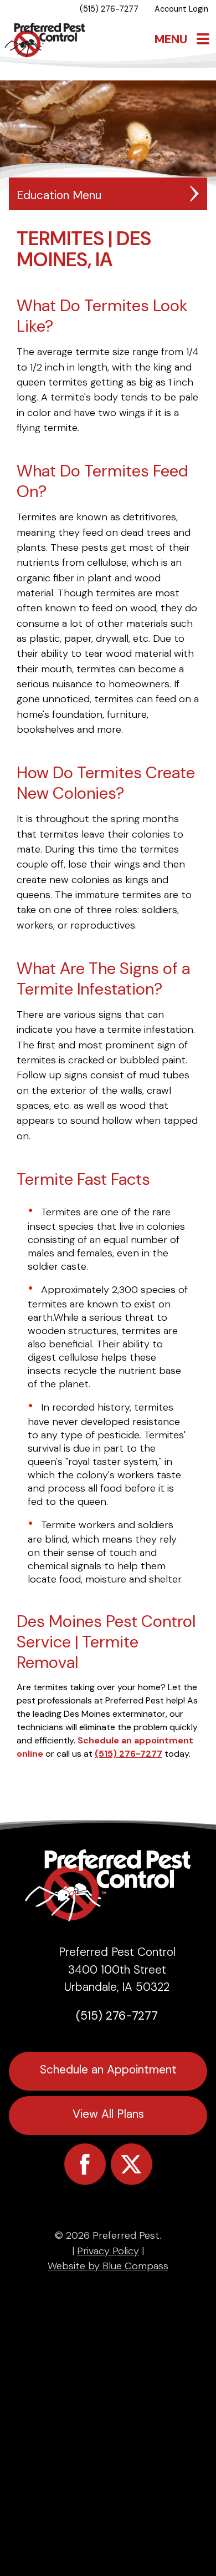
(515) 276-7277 (128, 1754)
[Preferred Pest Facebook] (85, 2164)
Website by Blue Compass (108, 2266)
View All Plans (108, 2114)
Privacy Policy (108, 2251)
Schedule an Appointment (108, 2069)
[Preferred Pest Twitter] (132, 2164)
